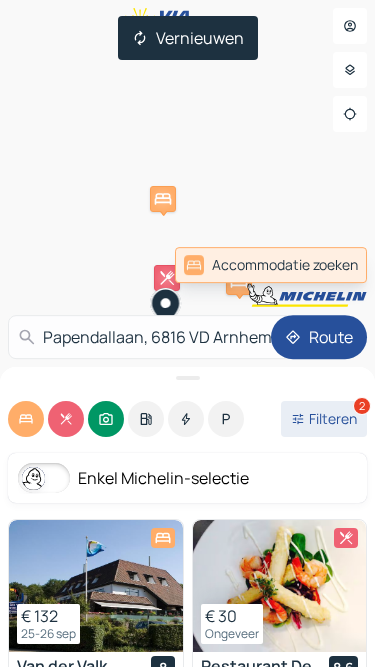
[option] (26, 419)
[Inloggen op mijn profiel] (350, 26)
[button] (163, 199)
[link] (323, 265)
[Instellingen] (350, 70)
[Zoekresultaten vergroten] (187, 378)
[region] (96, 586)
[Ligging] (350, 114)
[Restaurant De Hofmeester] (280, 586)
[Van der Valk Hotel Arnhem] (96, 586)
